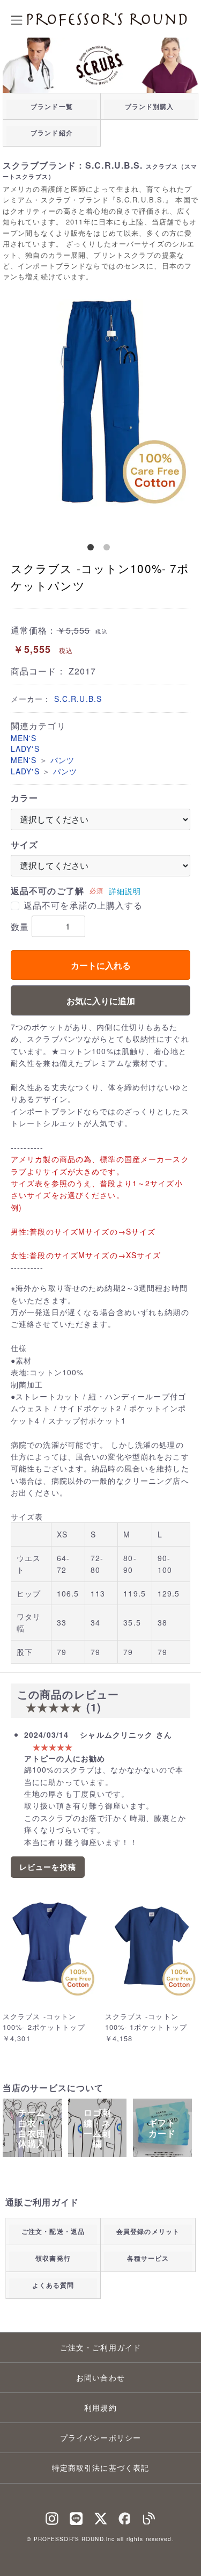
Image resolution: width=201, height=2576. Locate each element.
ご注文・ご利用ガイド (100, 2347)
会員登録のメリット (148, 2231)
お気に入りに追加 (101, 1001)
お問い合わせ (100, 2377)
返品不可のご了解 (47, 891)
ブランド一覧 (52, 106)
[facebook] (125, 2516)
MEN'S (24, 738)
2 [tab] (109, 549)
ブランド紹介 (52, 133)
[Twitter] (101, 2516)
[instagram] (52, 2516)
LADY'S (25, 749)
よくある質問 (53, 2285)
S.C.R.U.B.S (78, 699)
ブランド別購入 (150, 106)
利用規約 (100, 2407)
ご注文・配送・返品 (53, 2231)
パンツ (62, 760)
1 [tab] (93, 549)
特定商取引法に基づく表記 (100, 2468)
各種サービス (148, 2258)
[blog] (149, 2516)
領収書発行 (53, 2258)
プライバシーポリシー (100, 2437)
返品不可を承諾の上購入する (83, 905)
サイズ (24, 845)
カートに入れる (101, 965)
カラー (24, 798)
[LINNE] (76, 2516)
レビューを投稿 (48, 1867)
